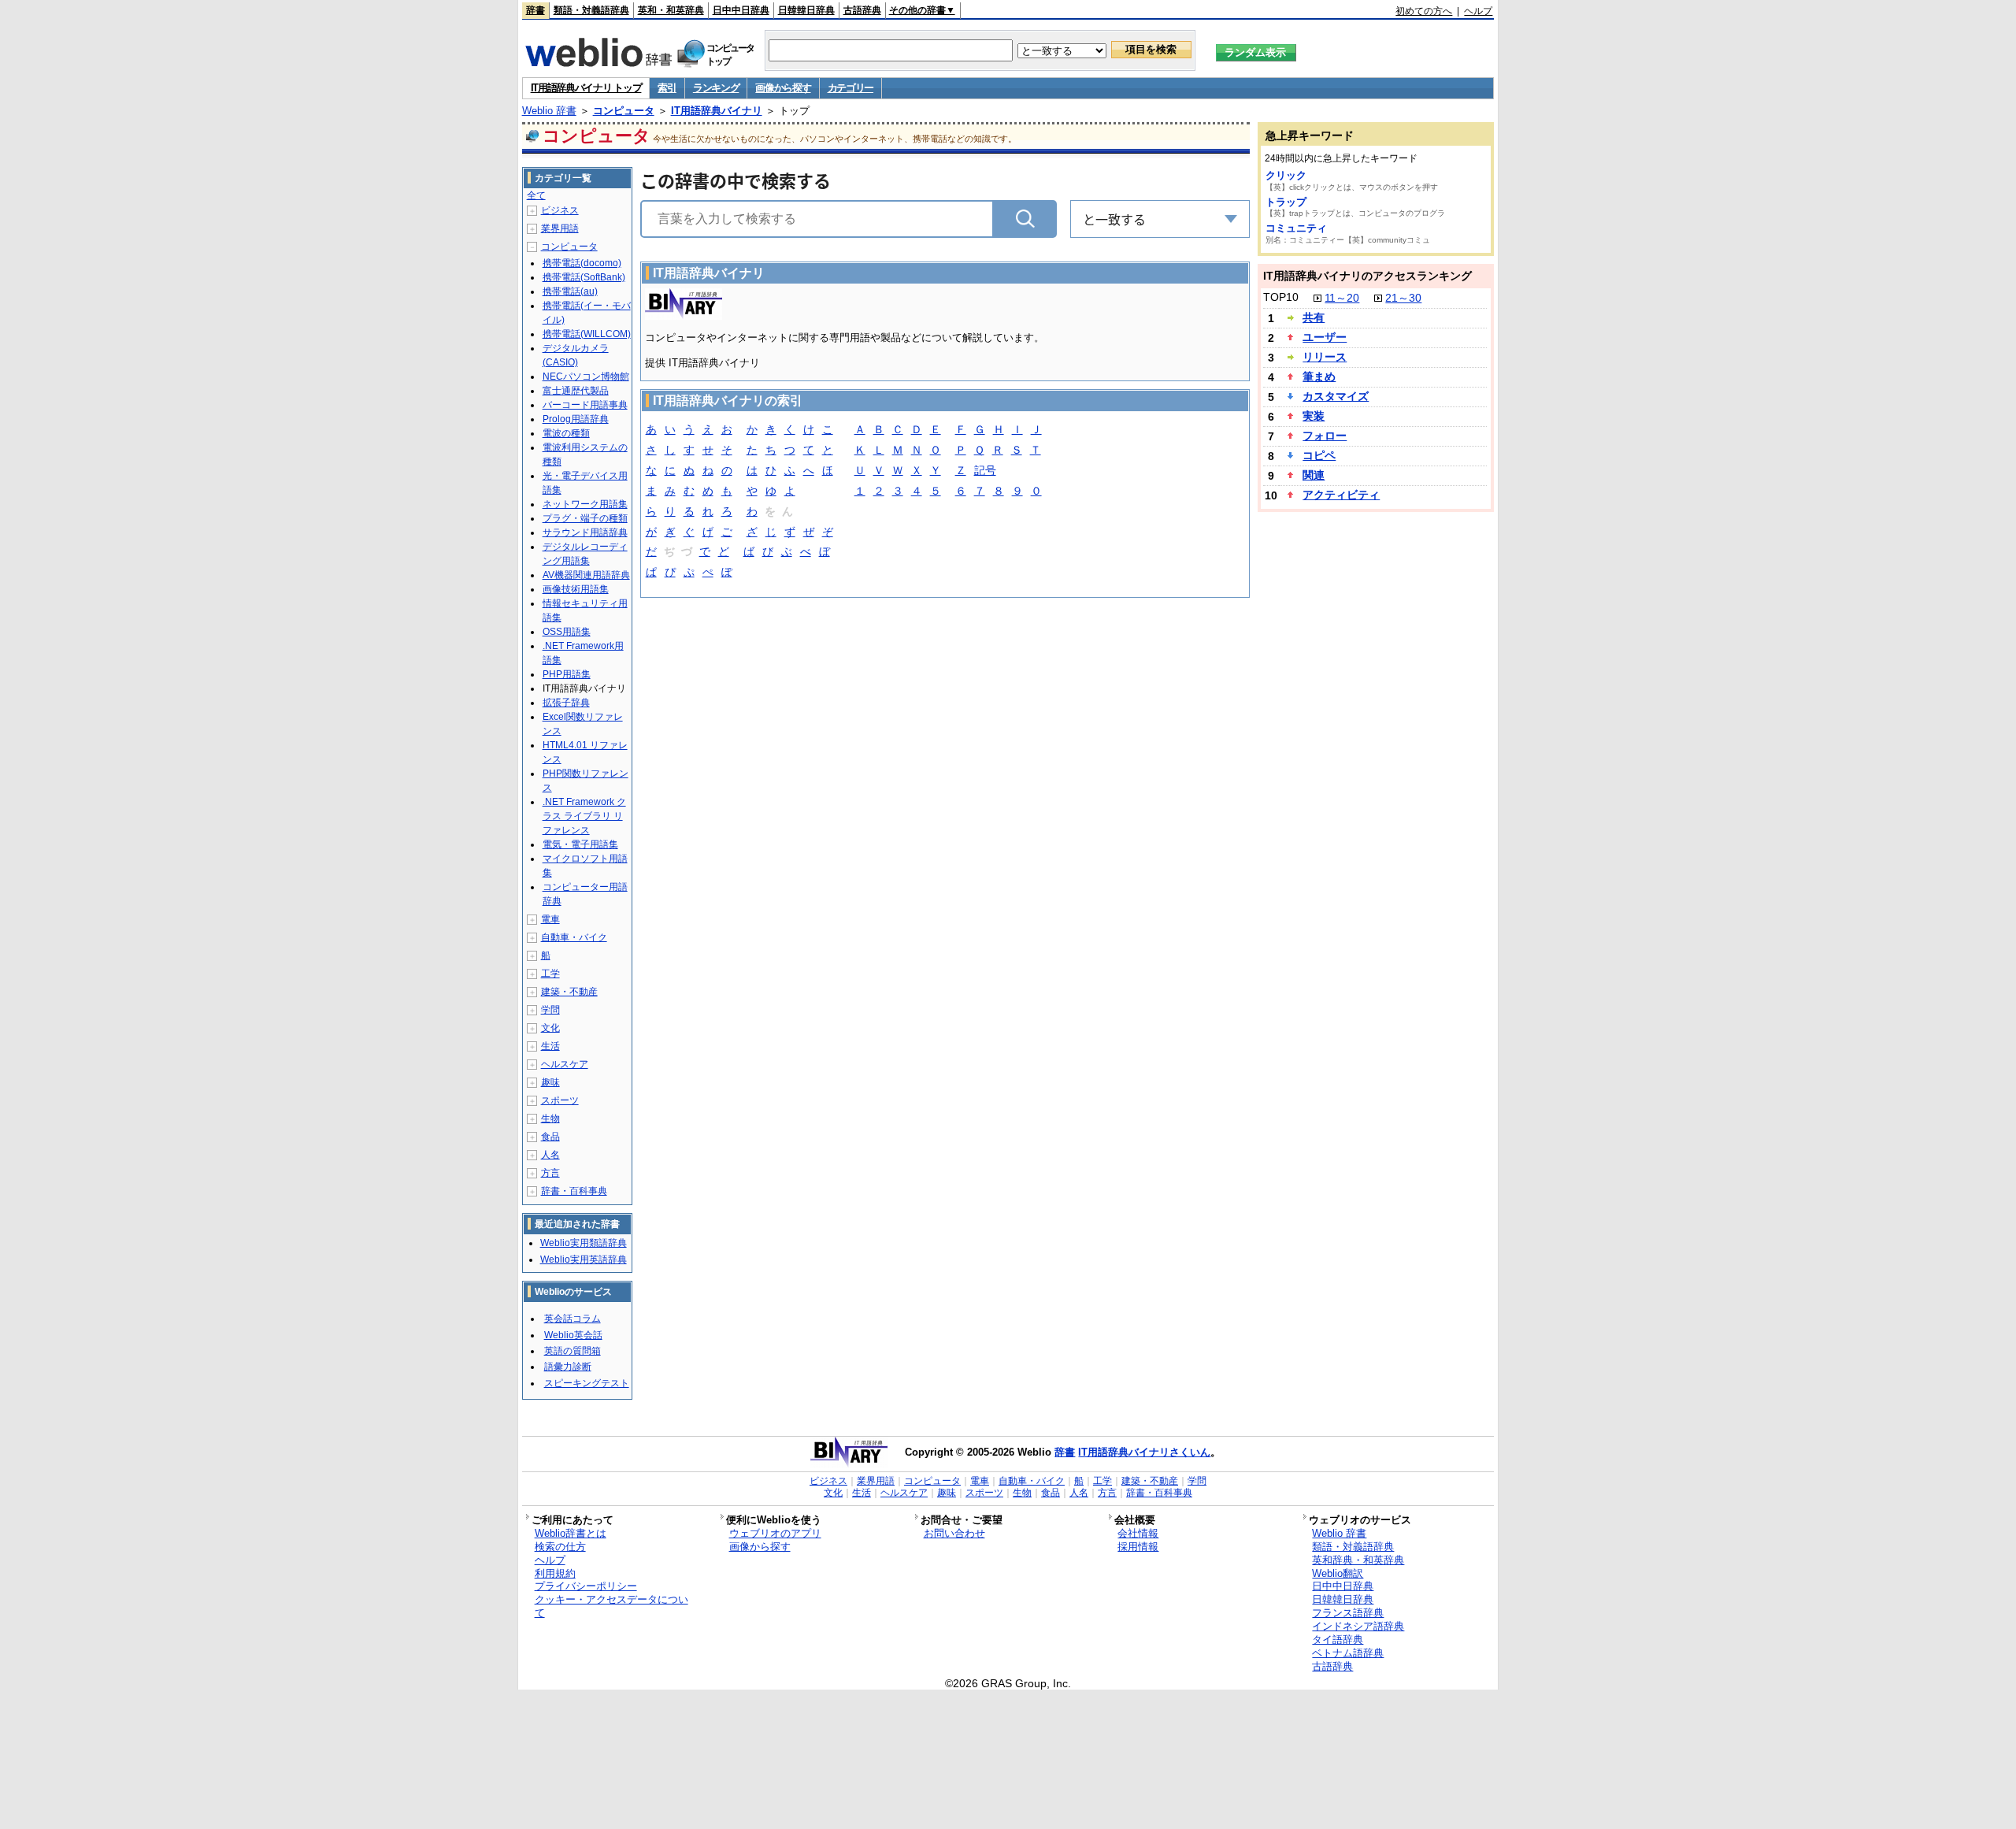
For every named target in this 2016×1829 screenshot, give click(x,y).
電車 (550, 919)
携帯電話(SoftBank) (584, 277)
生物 (550, 1119)
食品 (550, 1137)
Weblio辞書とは (571, 1533)
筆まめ (1319, 377)
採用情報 (1138, 1547)
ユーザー (1325, 337)
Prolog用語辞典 (576, 419)
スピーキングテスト (587, 1383)
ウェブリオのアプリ (775, 1533)
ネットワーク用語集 (585, 504)
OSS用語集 (567, 632)
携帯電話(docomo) (582, 263)
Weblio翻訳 (1338, 1573)
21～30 (1403, 298)
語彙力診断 (568, 1367)
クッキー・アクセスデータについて (611, 1606)
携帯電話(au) (570, 291)
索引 (667, 88)
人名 (550, 1155)
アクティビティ (1341, 495)
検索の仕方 (560, 1547)
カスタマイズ (1336, 396)
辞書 (535, 10)
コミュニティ (1296, 228)
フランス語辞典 (1348, 1613)
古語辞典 (862, 10)
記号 (985, 470)
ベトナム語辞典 (1348, 1653)
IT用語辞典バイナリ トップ (586, 88)
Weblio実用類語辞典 (584, 1243)
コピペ (1319, 455)
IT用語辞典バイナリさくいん (1144, 1452)
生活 (550, 1046)
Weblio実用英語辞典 (584, 1260)
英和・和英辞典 (671, 10)
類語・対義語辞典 (591, 10)
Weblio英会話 (573, 1335)
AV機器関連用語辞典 (586, 575)
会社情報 (1138, 1533)
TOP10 (1281, 297)
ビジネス (560, 210)
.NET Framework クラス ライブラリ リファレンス (584, 816)
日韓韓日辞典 (806, 10)
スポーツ (560, 1100)
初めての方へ (1424, 11)
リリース (1325, 357)
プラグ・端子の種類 (585, 518)
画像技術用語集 (576, 589)
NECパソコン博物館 (586, 377)
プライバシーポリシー (586, 1586)
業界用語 (560, 228)
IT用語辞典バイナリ (717, 111)
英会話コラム (573, 1319)
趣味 (550, 1082)
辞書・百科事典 (574, 1191)
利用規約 (555, 1573)
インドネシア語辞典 (1358, 1626)
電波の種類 (566, 433)
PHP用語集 (567, 674)
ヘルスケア (565, 1064)
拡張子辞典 (566, 703)
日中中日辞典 (741, 10)
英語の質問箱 (573, 1351)
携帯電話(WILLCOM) (587, 334)
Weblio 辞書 (549, 111)
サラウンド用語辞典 (585, 532)
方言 (550, 1173)
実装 (1314, 416)
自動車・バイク (574, 937)
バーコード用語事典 (585, 405)
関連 (1314, 475)
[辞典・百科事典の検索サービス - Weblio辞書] (598, 62)
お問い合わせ (954, 1533)
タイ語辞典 (1338, 1640)
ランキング (716, 88)
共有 (1314, 317)
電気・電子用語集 (580, 844)
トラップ (1286, 202)
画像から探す (783, 88)
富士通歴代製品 (576, 391)
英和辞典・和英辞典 (1358, 1560)
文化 (550, 1028)
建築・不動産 (569, 992)
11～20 (1342, 298)
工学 (550, 974)
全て (536, 195)
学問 (550, 1010)
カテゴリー (851, 88)
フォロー (1325, 436)
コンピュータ (624, 111)
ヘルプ (1478, 11)
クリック (1286, 175)
